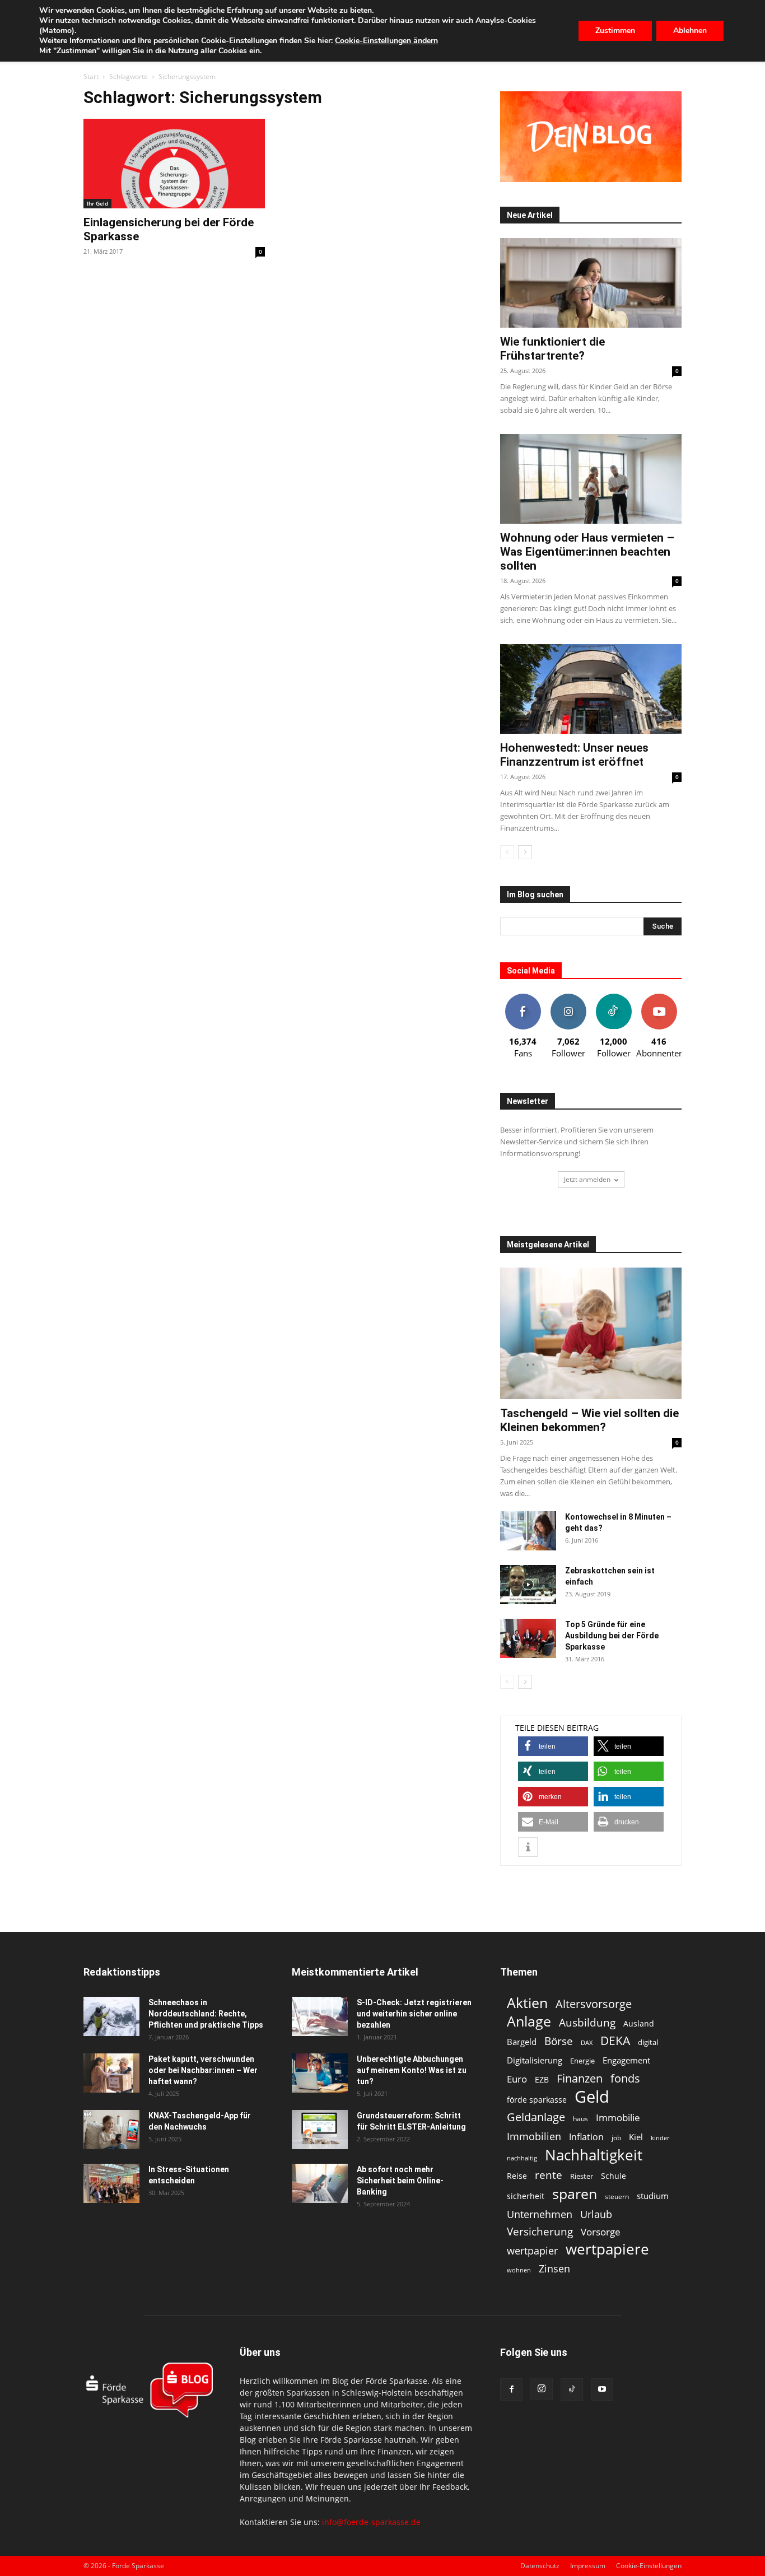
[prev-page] (507, 852)
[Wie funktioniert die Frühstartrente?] (591, 283)
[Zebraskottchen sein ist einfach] (528, 1585)
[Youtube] (602, 2389)
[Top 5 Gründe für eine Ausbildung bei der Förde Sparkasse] (528, 1638)
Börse (559, 2041)
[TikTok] (572, 2389)
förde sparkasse (537, 2100)
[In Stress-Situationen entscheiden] (111, 2183)
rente (549, 2175)
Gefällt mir (523, 998)
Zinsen (554, 2268)
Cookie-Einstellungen (649, 2566)
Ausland (639, 2023)
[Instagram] (542, 2389)
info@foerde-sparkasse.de (371, 2522)
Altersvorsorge (594, 2004)
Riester (582, 2176)
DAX (587, 2043)
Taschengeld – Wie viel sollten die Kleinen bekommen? (589, 1420)
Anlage (529, 2021)
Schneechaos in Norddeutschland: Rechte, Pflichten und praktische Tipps (206, 2014)
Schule (614, 2176)
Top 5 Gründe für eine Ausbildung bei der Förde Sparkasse (612, 1636)
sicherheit (526, 2196)
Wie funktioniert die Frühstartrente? (552, 349)
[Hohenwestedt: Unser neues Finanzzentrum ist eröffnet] (591, 689)
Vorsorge (601, 2232)
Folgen (568, 998)
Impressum (588, 2566)
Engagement (626, 2060)
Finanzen (580, 2078)
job (616, 2138)
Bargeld (522, 2042)
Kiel (636, 2137)
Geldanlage (536, 2117)
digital (648, 2042)
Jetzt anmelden (587, 1179)
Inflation (586, 2137)
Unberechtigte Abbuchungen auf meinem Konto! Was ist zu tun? (412, 2070)
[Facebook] (511, 2389)
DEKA (615, 2041)
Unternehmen (540, 2214)
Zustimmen (615, 31)
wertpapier (532, 2251)
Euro (517, 2079)
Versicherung (540, 2231)
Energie (582, 2061)
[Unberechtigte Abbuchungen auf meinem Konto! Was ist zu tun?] (320, 2073)
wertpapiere (607, 2249)
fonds (625, 2078)
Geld (592, 2097)
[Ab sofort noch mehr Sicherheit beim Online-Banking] (320, 2183)
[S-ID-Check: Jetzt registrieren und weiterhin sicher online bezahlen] (320, 2016)
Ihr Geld (97, 203)
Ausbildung (587, 2022)
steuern (617, 2197)
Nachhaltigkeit (594, 2155)
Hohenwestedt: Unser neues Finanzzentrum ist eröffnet (574, 755)
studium (653, 2196)
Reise (517, 2176)
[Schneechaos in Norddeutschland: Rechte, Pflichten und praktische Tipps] (111, 2016)
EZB (542, 2079)
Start (91, 76)
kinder (660, 2138)
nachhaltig (522, 2158)
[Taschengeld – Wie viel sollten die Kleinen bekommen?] (591, 1333)
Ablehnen (690, 31)
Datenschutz (540, 2566)
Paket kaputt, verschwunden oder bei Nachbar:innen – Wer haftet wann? (203, 2070)
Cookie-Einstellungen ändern (386, 41)
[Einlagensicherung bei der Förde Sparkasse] (174, 164)
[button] (553, 1746)
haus (580, 2119)
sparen (575, 2194)
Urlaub (596, 2214)
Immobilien (534, 2136)
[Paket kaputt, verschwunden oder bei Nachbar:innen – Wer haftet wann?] (111, 2073)
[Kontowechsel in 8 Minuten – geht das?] (528, 1531)
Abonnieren (659, 998)
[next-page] (525, 852)
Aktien (527, 2003)
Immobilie (618, 2118)
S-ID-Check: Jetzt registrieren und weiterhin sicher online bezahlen (414, 2014)
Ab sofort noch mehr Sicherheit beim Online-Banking (400, 2181)
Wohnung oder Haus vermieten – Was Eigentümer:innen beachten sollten (587, 552)
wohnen (519, 2270)
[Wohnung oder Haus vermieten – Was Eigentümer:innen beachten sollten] (591, 479)
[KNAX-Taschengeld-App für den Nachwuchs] (111, 2130)
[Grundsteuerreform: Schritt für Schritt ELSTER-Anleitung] (320, 2130)
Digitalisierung (535, 2060)
